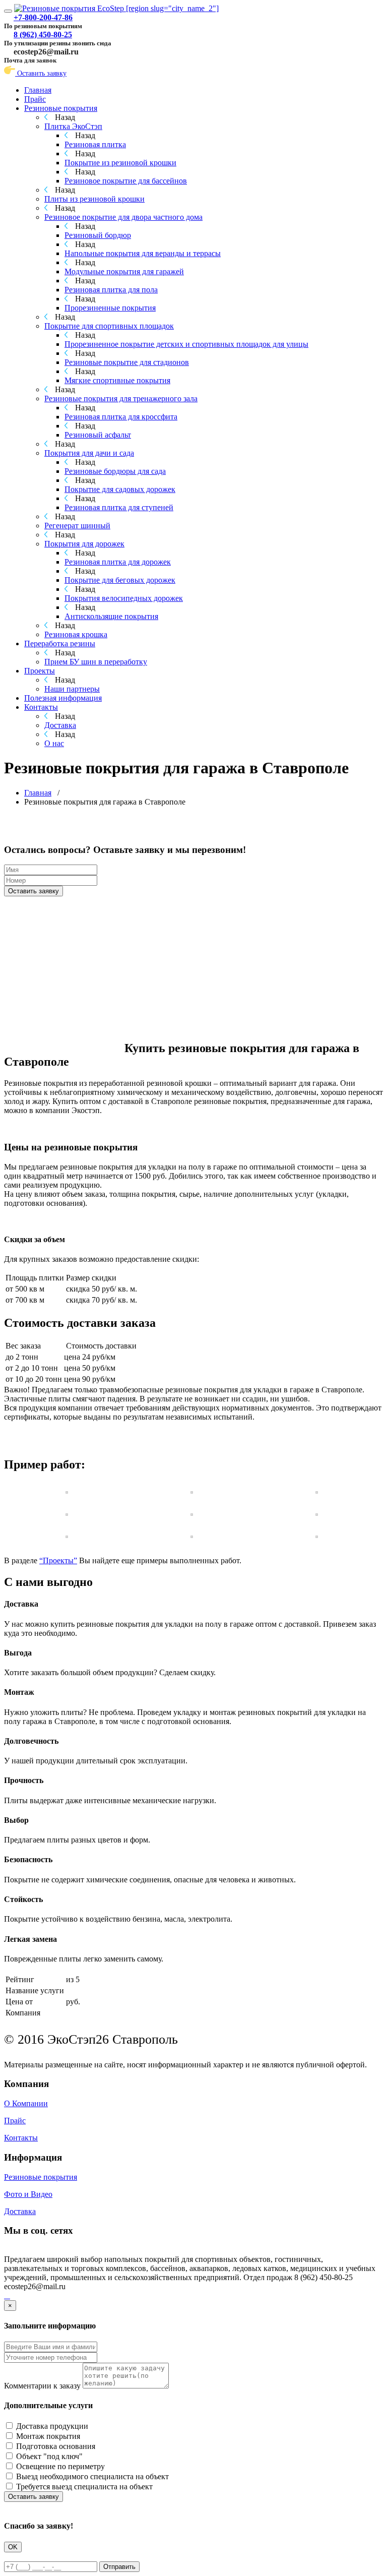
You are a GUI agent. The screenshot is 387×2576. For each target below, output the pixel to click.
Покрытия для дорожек (84, 544)
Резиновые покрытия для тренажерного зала (121, 398)
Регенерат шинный (77, 526)
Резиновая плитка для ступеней (119, 507)
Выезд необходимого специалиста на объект (92, 2476)
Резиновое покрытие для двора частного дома (123, 217)
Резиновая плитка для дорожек (118, 562)
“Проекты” (58, 1560)
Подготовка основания (56, 2446)
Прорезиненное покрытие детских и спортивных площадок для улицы (186, 344)
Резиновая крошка (76, 634)
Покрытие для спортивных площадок (109, 326)
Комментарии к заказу (42, 2386)
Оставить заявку (41, 73)
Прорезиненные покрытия (110, 308)
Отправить (119, 2567)
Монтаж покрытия (48, 2436)
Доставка (60, 725)
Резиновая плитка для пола (111, 290)
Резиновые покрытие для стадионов (127, 362)
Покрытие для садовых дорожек (120, 489)
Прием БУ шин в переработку (96, 662)
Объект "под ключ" (49, 2456)
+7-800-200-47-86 (43, 17)
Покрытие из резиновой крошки (120, 163)
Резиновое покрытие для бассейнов (126, 181)
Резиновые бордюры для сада (115, 471)
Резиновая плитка (95, 144)
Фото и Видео (28, 2194)
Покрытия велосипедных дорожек (124, 598)
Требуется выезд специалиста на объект (84, 2487)
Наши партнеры (72, 689)
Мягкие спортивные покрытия (117, 380)
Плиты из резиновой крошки (94, 199)
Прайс (35, 99)
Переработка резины (60, 643)
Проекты (40, 671)
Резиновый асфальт (98, 435)
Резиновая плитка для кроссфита (121, 417)
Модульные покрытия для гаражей (124, 271)
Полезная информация (63, 698)
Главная (38, 90)
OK (13, 2547)
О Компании (26, 2103)
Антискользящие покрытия (111, 616)
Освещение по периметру (60, 2466)
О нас (54, 743)
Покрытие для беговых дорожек (120, 580)
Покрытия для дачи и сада (89, 453)
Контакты (41, 707)
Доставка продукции (52, 2426)
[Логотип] (116, 8)
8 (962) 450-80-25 (43, 35)
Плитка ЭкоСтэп (73, 126)
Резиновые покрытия (61, 108)
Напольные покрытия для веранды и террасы (143, 253)
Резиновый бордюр (98, 235)
